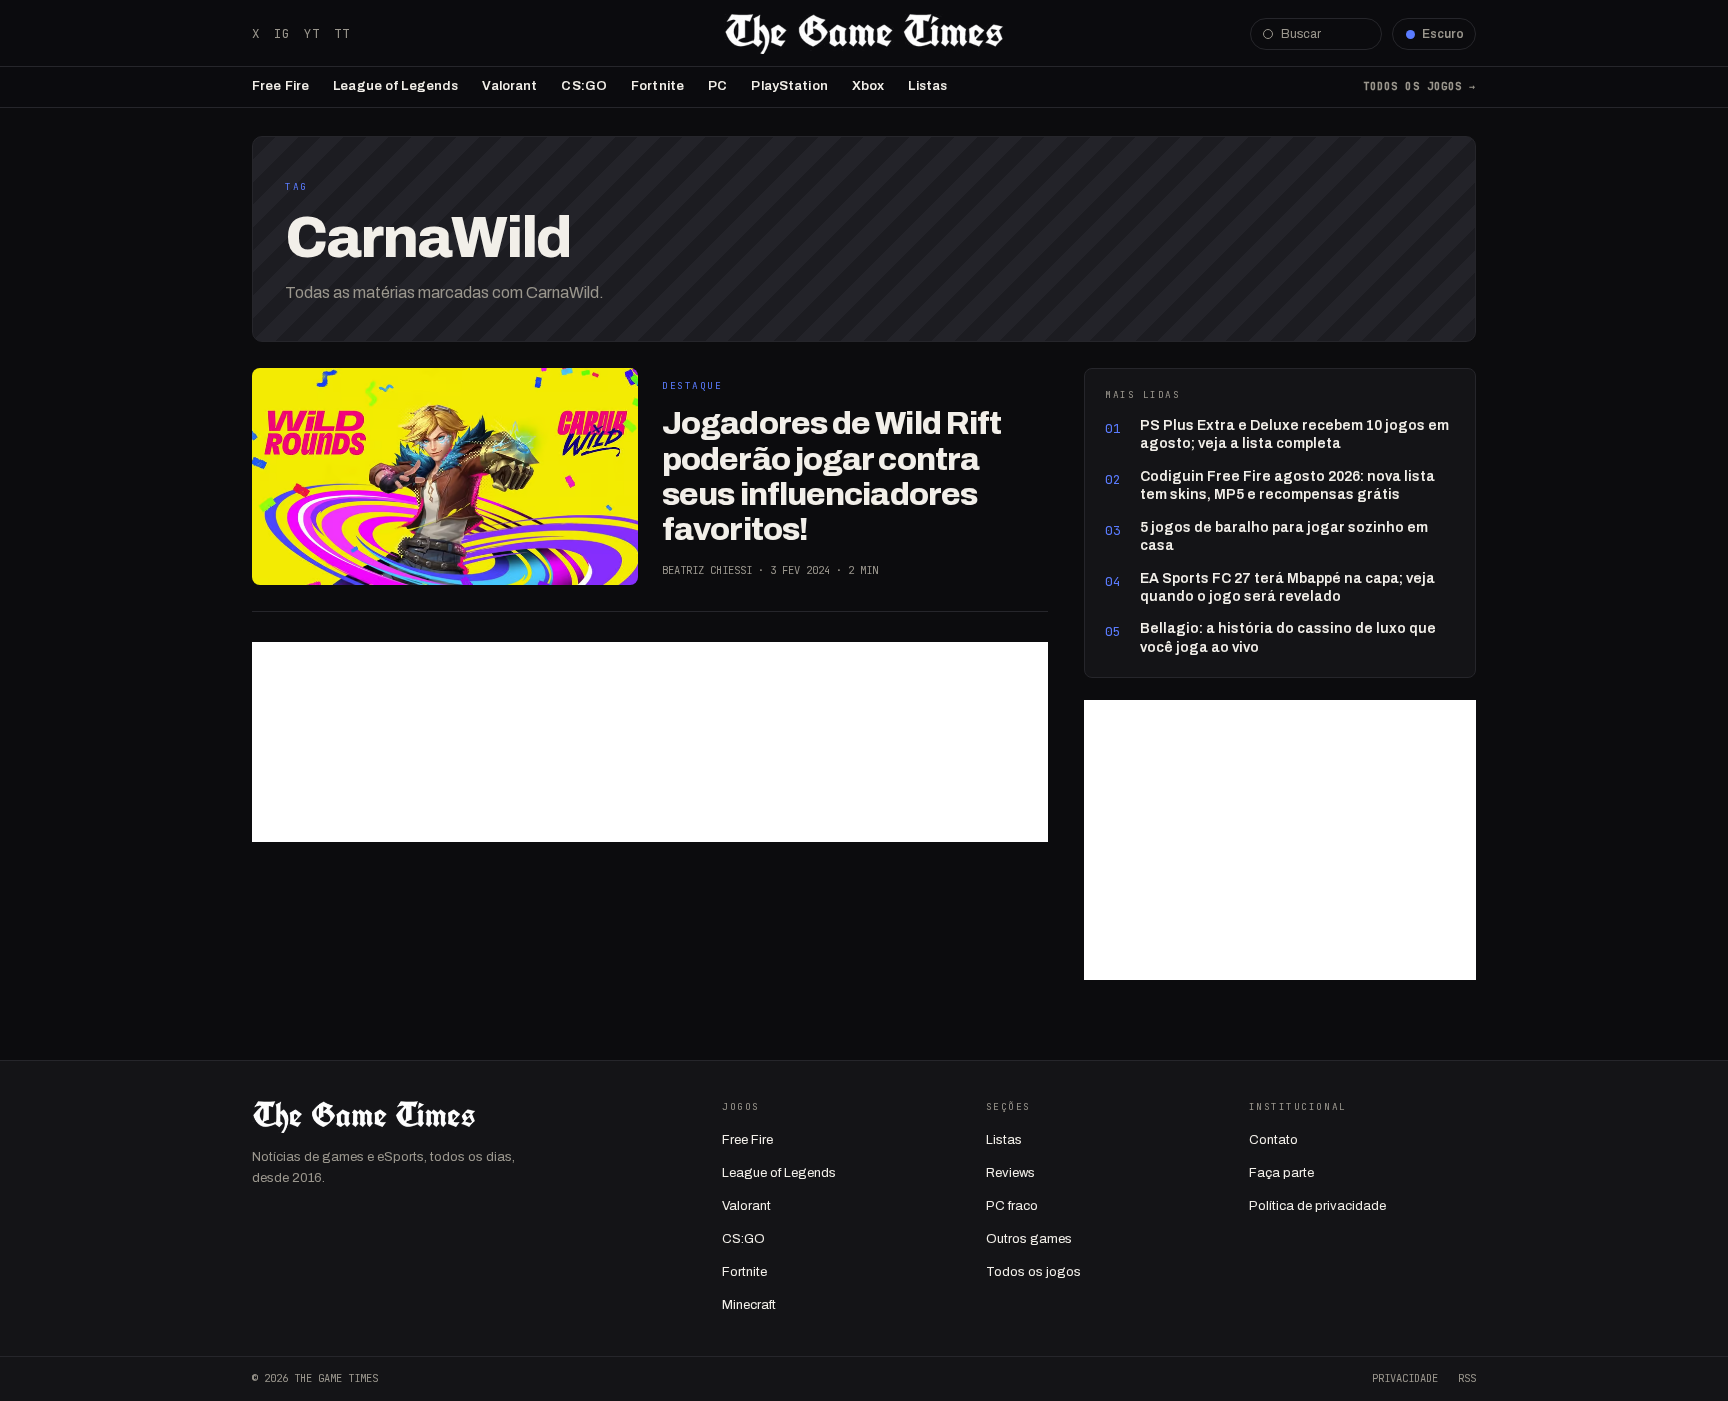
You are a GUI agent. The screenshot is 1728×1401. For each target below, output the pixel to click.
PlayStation (789, 86)
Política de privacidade (1317, 1206)
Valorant (509, 86)
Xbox (868, 86)
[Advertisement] (650, 742)
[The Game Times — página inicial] (864, 34)
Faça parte (1281, 1173)
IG (282, 33)
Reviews (1010, 1173)
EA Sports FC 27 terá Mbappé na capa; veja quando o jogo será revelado (1287, 587)
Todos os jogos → (1419, 86)
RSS (1467, 1378)
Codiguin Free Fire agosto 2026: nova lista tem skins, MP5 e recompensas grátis (1287, 485)
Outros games (1029, 1239)
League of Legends (395, 86)
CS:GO (584, 86)
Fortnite (657, 86)
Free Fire (280, 86)
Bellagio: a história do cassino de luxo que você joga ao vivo (1288, 637)
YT (312, 33)
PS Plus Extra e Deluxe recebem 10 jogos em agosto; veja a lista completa (1294, 434)
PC (717, 86)
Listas (927, 86)
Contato (1273, 1140)
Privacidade (1405, 1378)
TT (342, 33)
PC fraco (1012, 1206)
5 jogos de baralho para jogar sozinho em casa (1284, 536)
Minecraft (749, 1305)
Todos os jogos (1033, 1272)
